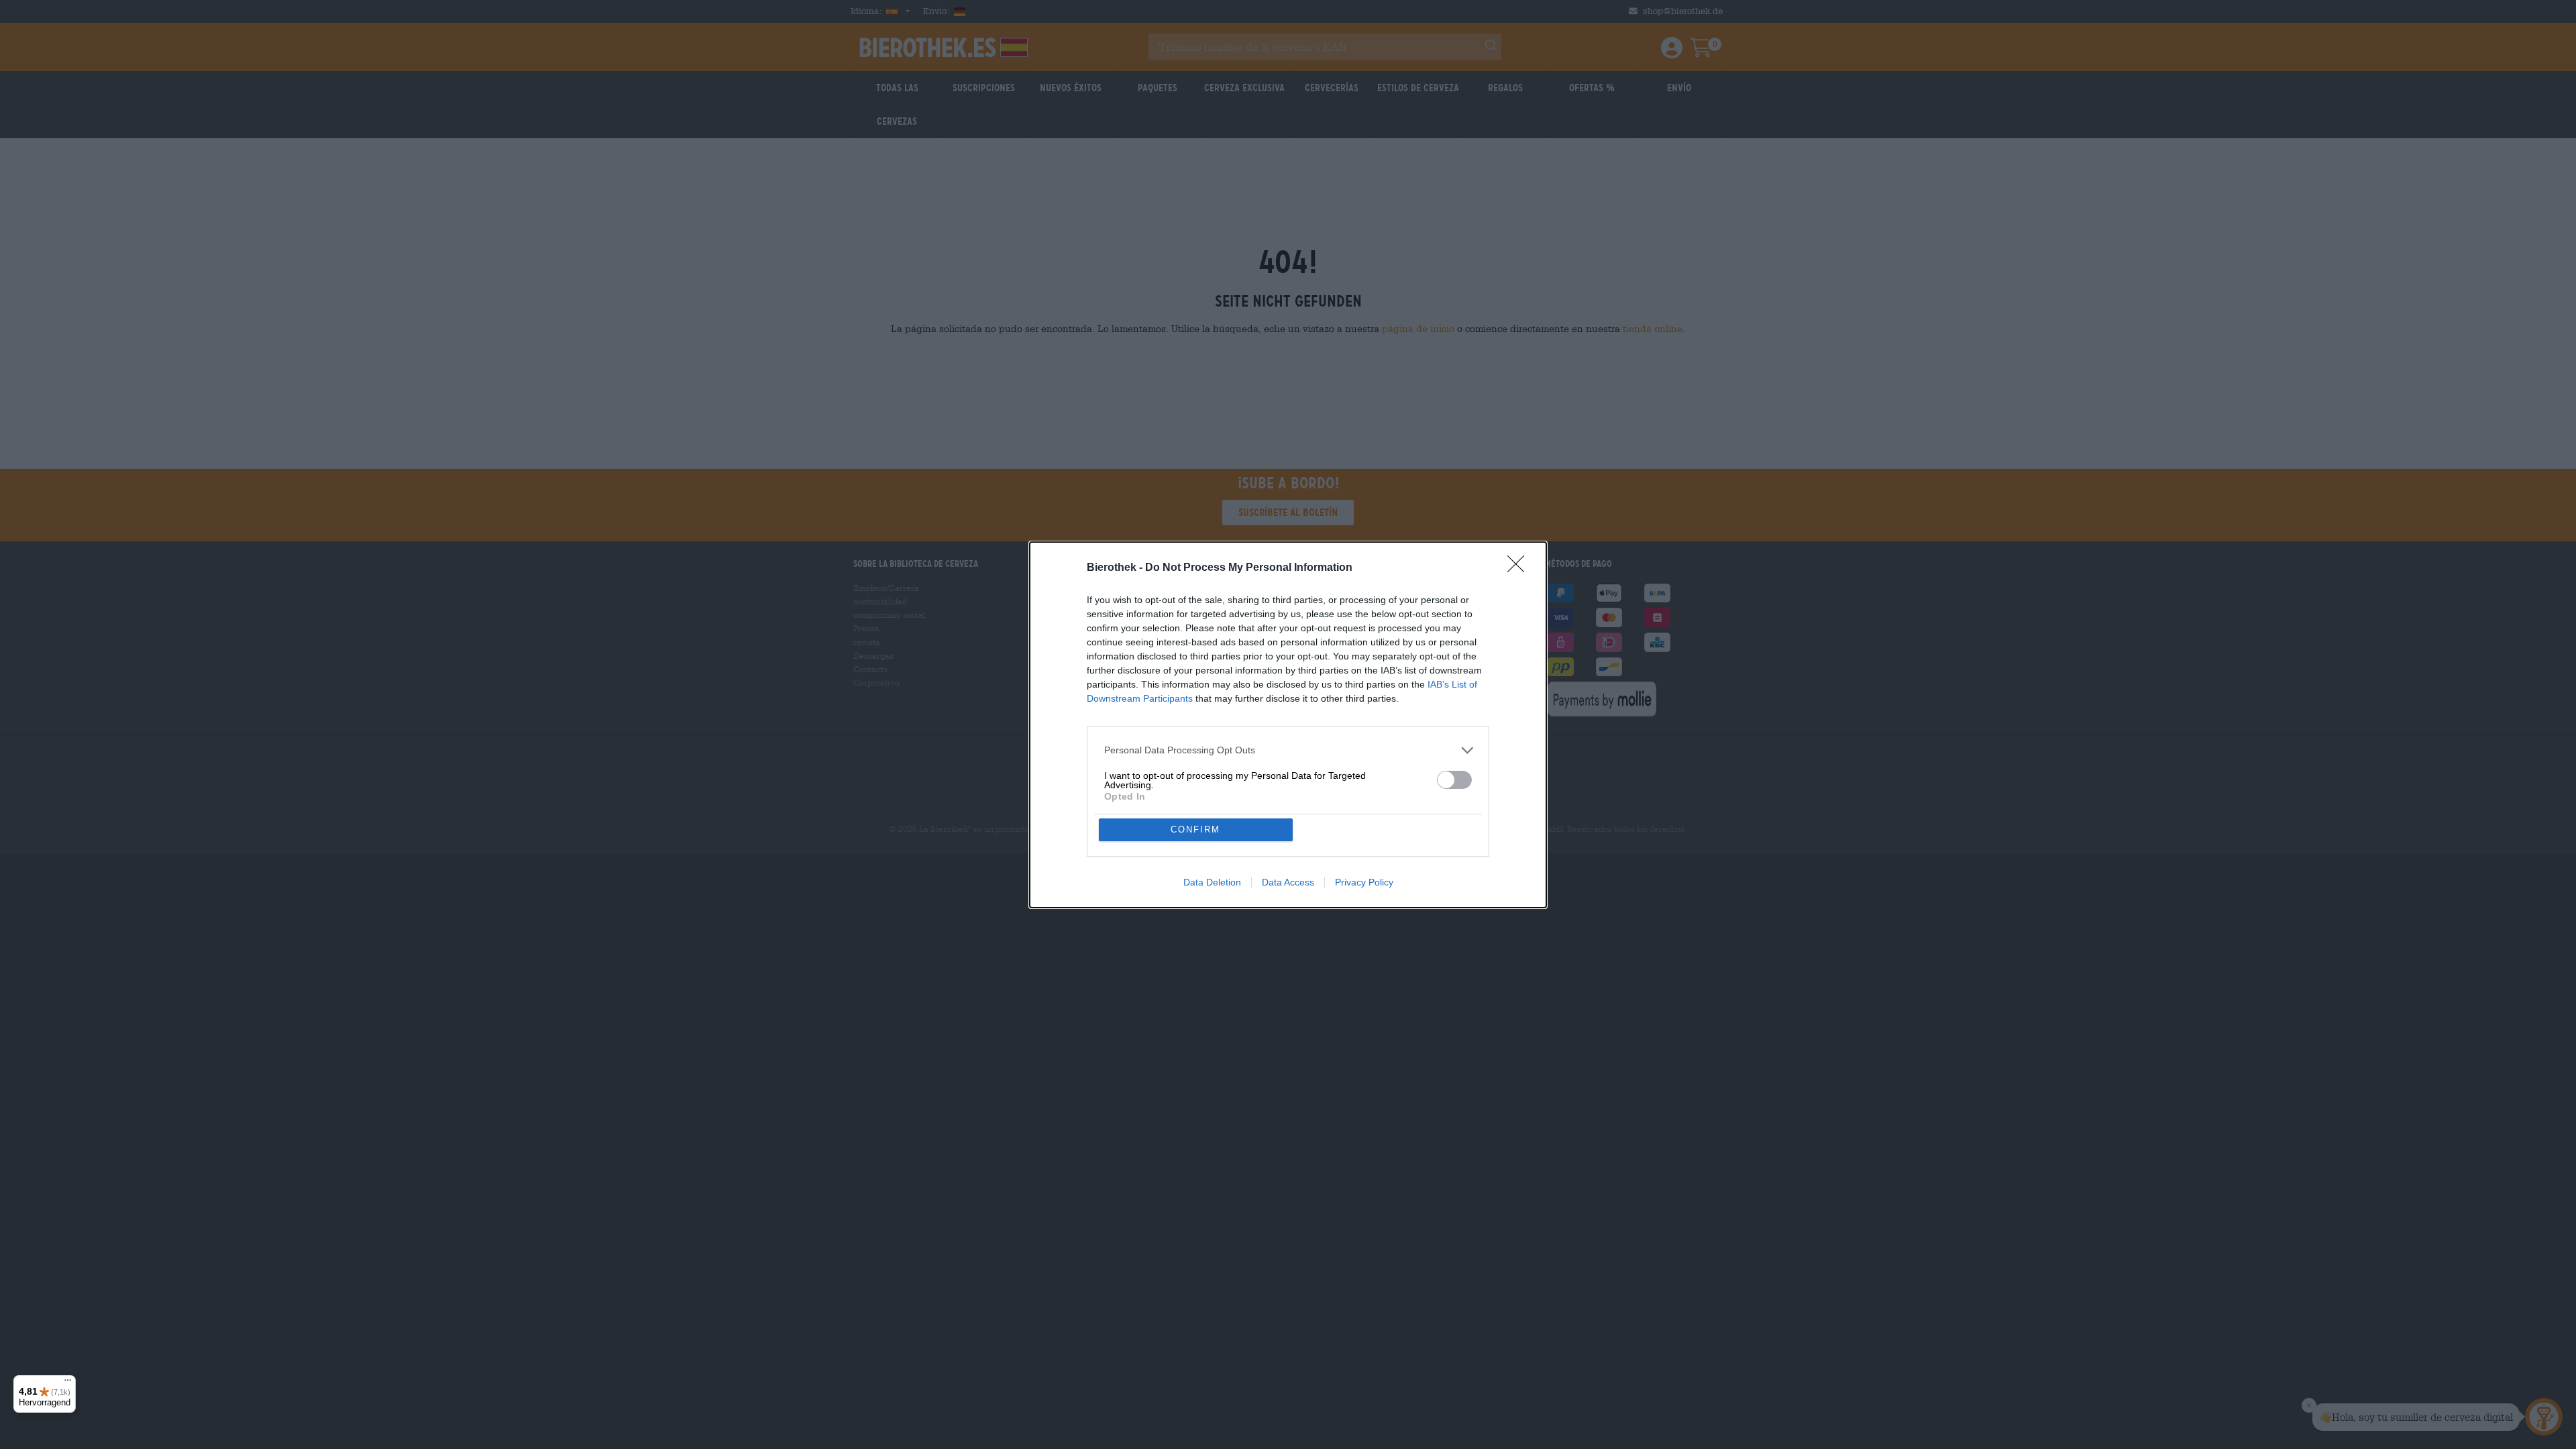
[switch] (1454, 780)
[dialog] (1288, 725)
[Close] (1520, 568)
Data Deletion (1212, 882)
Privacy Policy (1364, 882)
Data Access (1288, 882)
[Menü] (68, 1383)
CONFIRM (1195, 829)
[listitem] (1288, 750)
